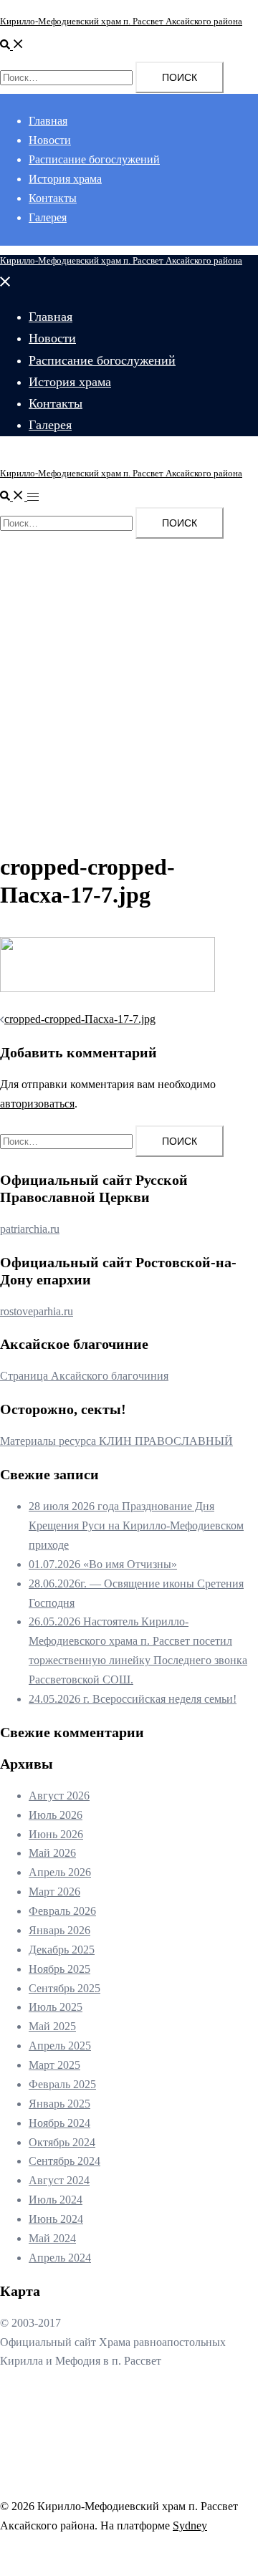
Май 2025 (52, 2026)
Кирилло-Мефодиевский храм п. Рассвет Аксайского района (121, 21)
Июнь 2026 (56, 1834)
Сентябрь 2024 (64, 2161)
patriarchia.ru (30, 1229)
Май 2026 (52, 1853)
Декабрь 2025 (62, 1950)
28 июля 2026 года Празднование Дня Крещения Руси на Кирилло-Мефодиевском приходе (136, 1525)
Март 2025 (54, 2065)
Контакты (53, 198)
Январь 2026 (59, 1930)
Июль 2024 (56, 2200)
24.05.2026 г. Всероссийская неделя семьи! (133, 1699)
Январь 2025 (59, 2104)
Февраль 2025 (62, 2084)
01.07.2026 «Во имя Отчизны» (103, 1564)
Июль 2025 (56, 2007)
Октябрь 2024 (62, 2142)
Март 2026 (54, 1892)
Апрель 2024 (60, 2258)
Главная (48, 121)
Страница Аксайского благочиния (84, 1376)
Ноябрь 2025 (59, 1969)
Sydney (190, 2525)
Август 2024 (59, 2180)
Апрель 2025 (60, 2046)
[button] (12, 45)
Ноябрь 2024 (59, 2123)
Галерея (48, 217)
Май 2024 (52, 2238)
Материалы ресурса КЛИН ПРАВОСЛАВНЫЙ (116, 1441)
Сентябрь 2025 (64, 1988)
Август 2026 (59, 1796)
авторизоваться (37, 1104)
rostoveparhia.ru (37, 1311)
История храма (65, 179)
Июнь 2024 (56, 2219)
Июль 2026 (56, 1815)
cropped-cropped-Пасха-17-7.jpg (80, 1019)
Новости (50, 140)
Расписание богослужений (94, 159)
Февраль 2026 (62, 1911)
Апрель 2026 (60, 1872)
